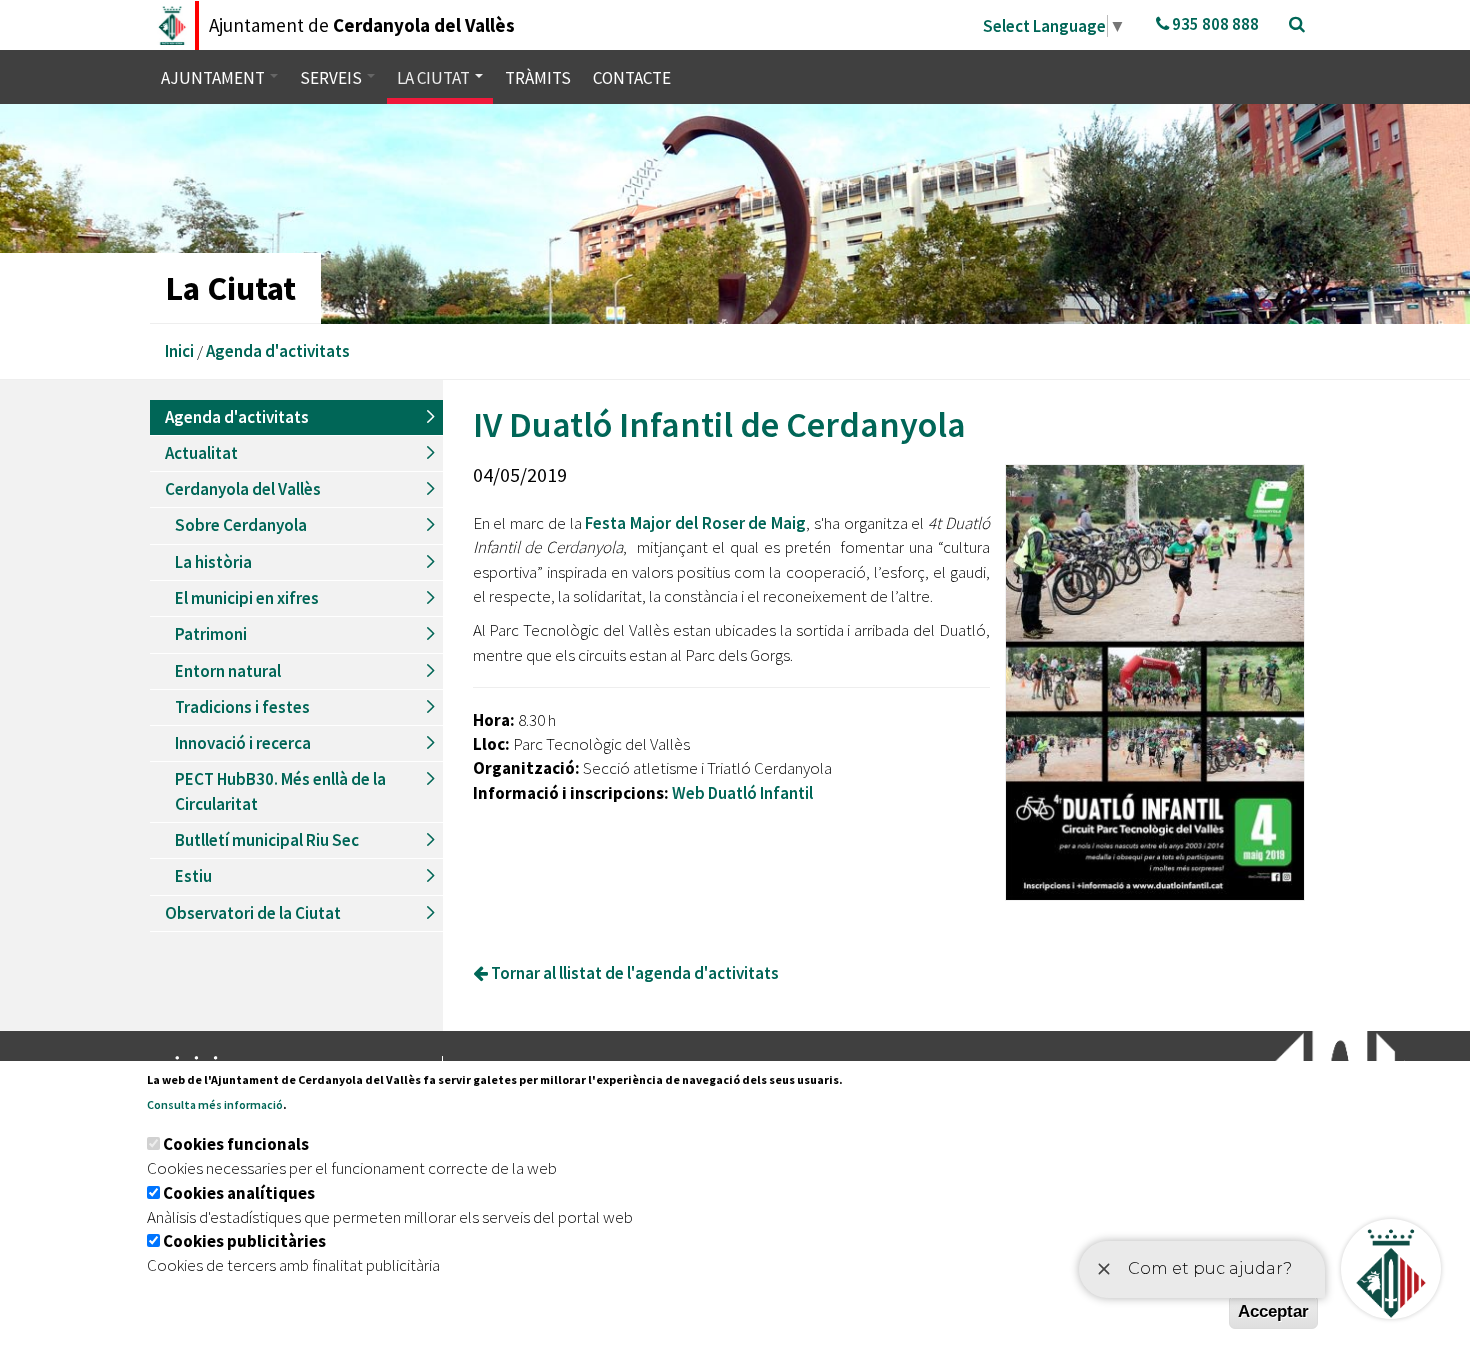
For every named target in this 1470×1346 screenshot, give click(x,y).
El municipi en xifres (247, 598)
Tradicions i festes (242, 707)
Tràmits (538, 78)
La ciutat (435, 78)
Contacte (632, 78)
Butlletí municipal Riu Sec (267, 840)
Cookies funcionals (236, 1144)
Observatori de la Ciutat (253, 913)
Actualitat (201, 453)
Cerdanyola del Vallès (243, 489)
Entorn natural (228, 671)
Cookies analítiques (239, 1193)
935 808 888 (1214, 24)
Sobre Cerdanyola (241, 525)
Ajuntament (214, 78)
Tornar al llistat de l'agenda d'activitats (633, 973)
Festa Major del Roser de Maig (695, 523)
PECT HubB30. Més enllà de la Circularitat (280, 791)
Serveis (332, 78)
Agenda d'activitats (278, 351)
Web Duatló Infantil (742, 793)
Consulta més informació (215, 1104)
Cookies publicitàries (244, 1241)
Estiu (193, 876)
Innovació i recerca (243, 743)
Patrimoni (211, 634)
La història (213, 562)
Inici (179, 351)
